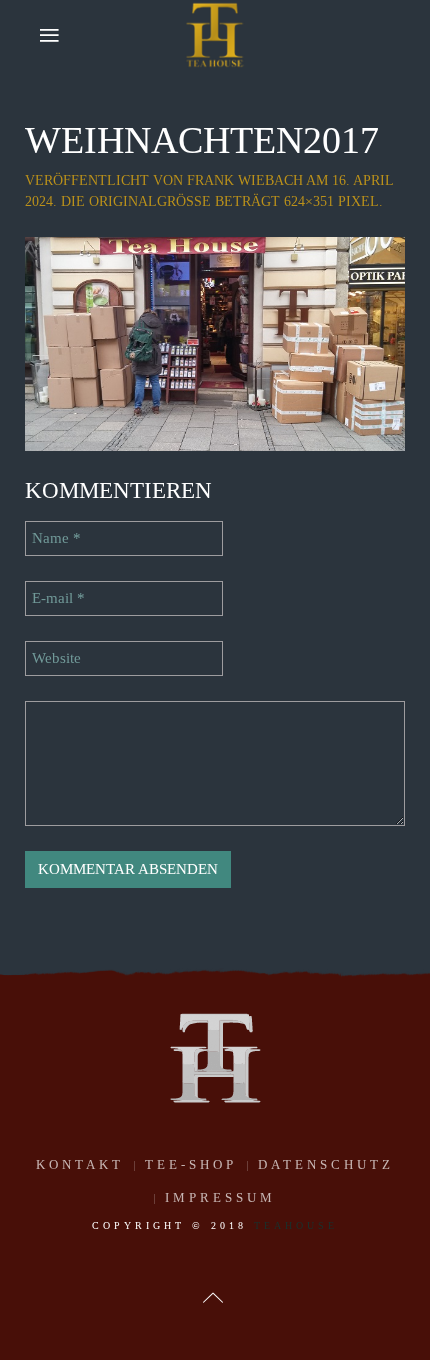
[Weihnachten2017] (215, 342)
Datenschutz (326, 1164)
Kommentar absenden (128, 869)
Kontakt (80, 1164)
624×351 (309, 201)
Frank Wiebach (245, 180)
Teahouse (296, 1225)
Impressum (220, 1197)
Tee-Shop (191, 1164)
